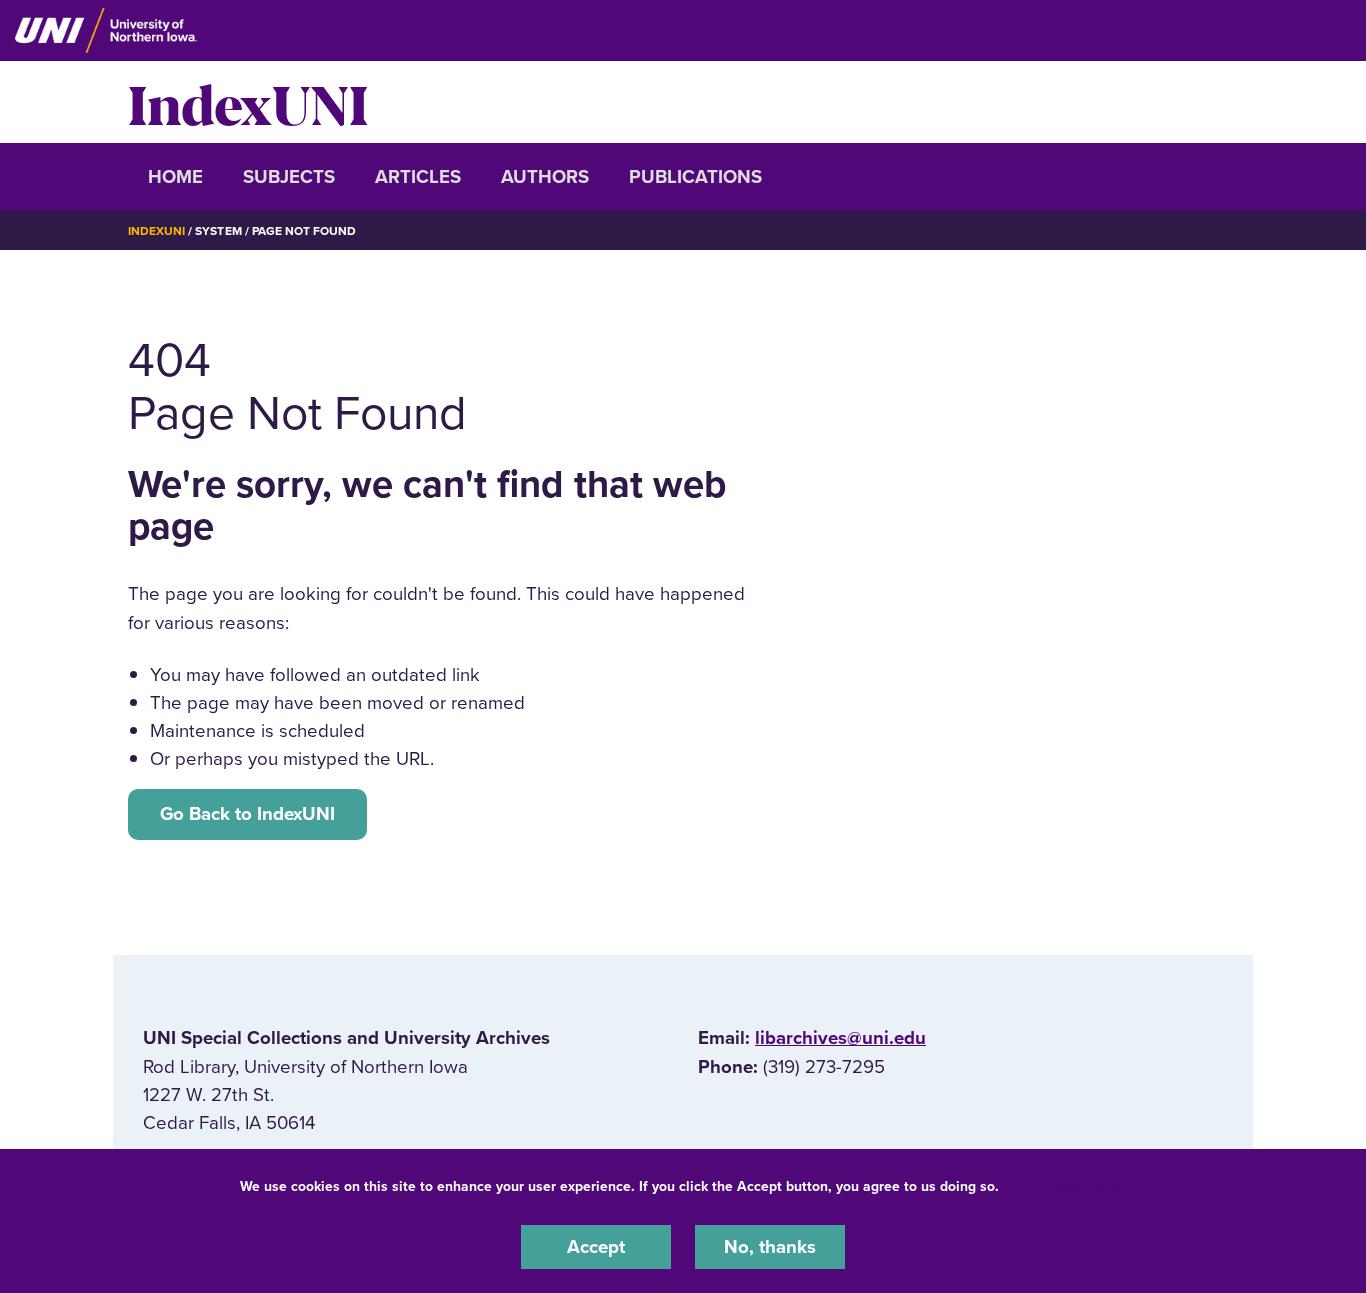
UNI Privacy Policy (1066, 1186)
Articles (418, 177)
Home (175, 177)
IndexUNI (248, 102)
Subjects (289, 177)
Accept (596, 1247)
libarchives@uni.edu (840, 1038)
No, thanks (770, 1247)
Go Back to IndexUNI (247, 814)
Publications (695, 177)
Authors (545, 177)
